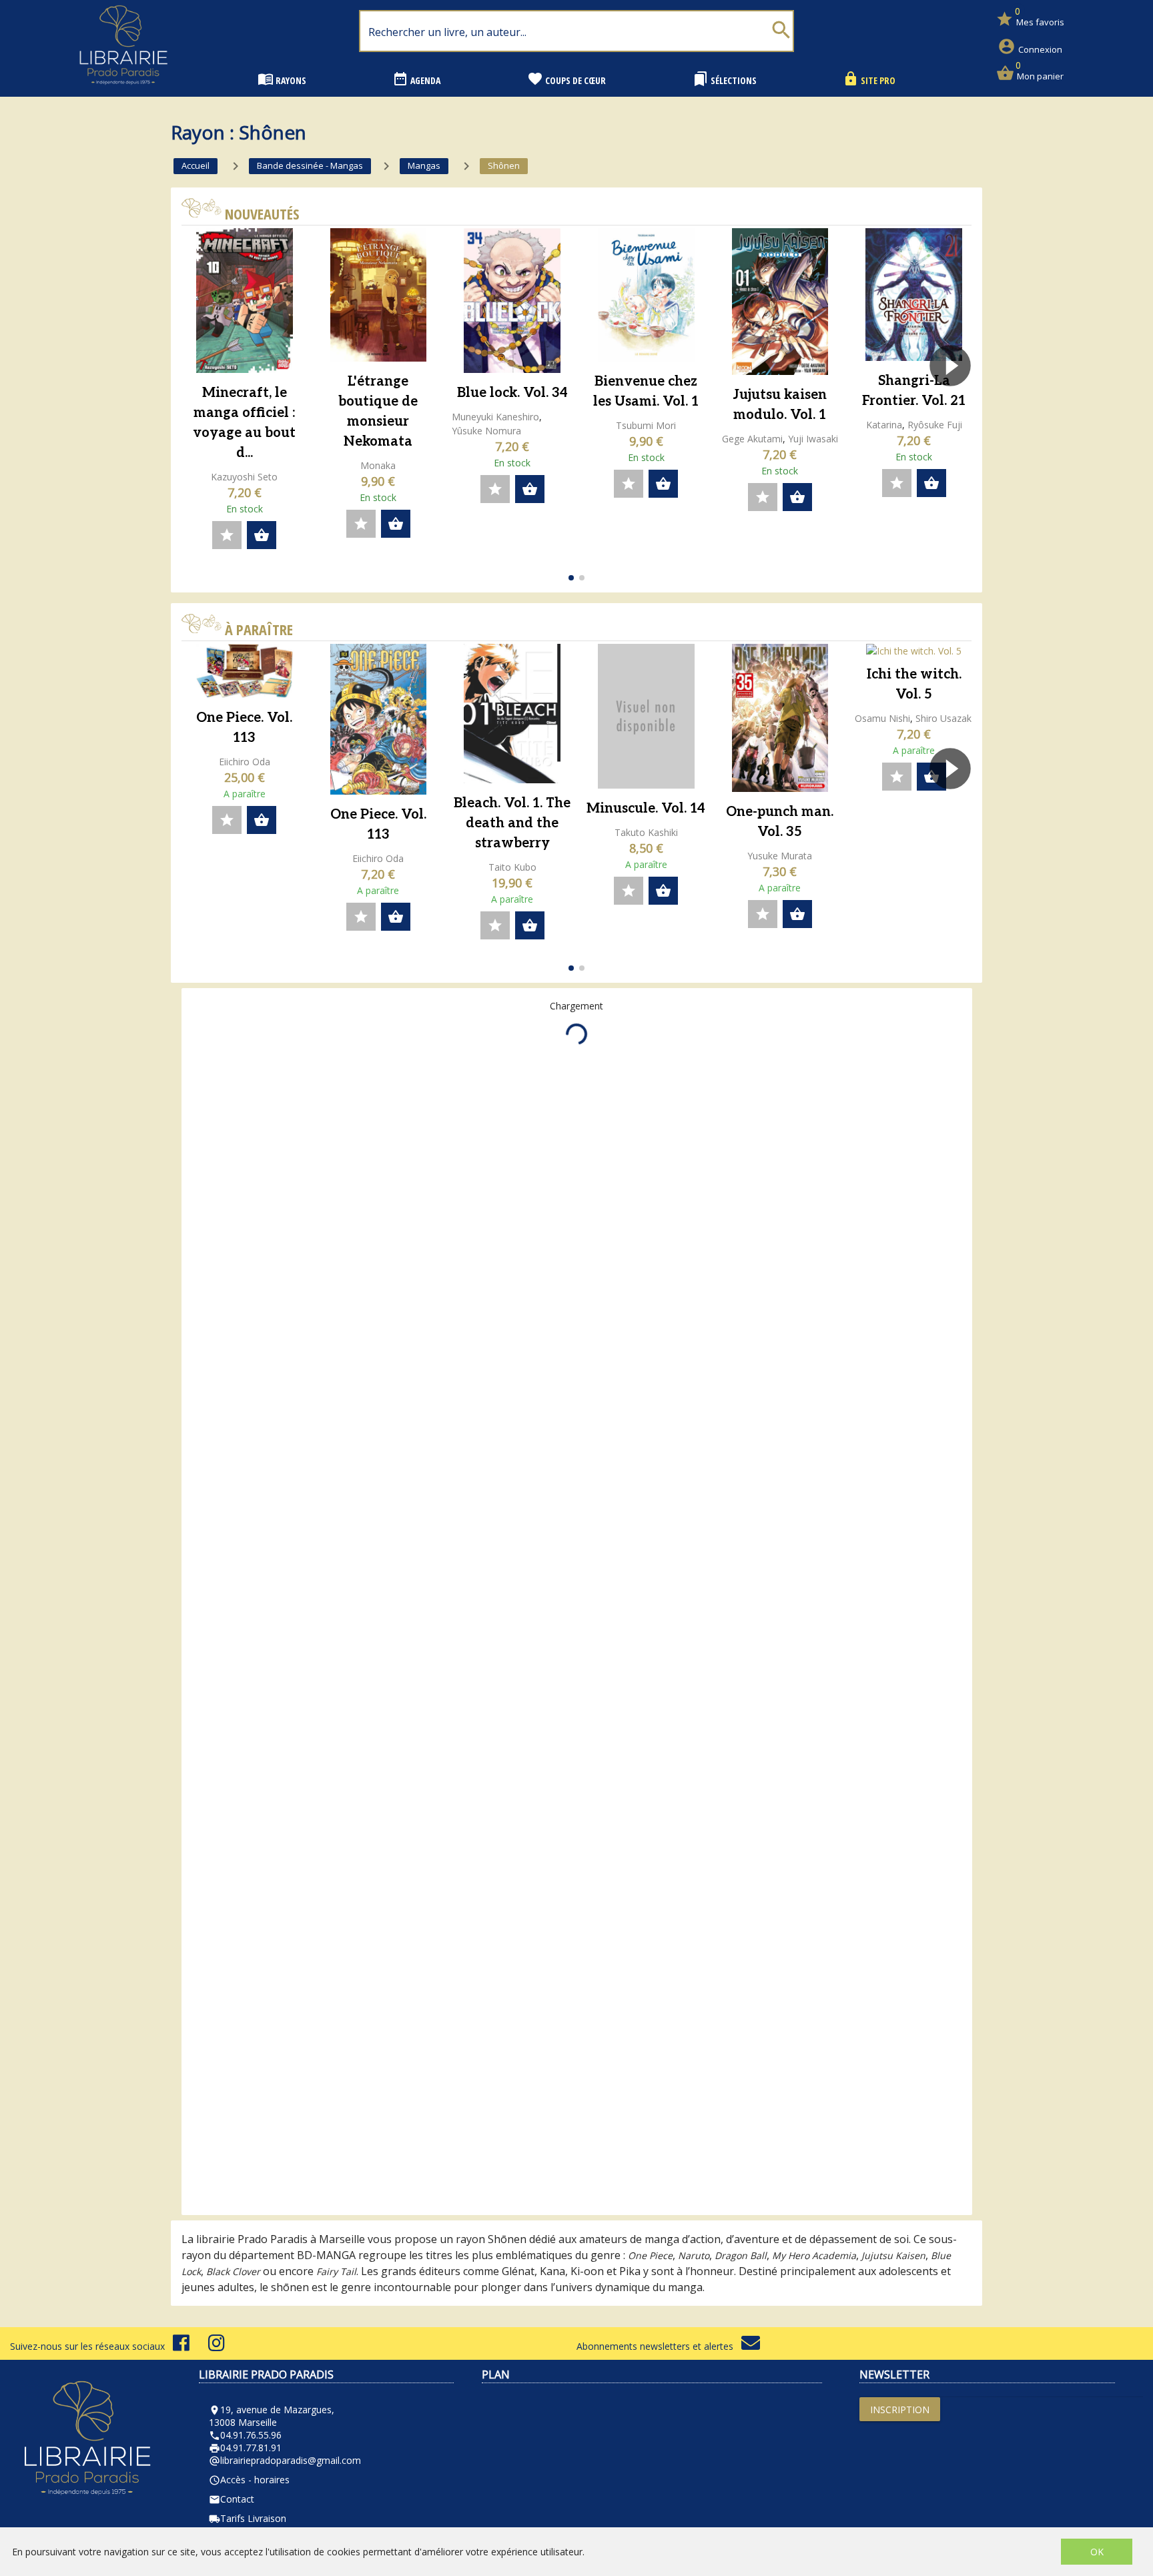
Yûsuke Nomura (486, 431)
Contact (232, 2499)
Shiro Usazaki (944, 718)
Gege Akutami (752, 439)
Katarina (884, 425)
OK (1097, 2552)
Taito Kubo (512, 867)
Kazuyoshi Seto (244, 477)
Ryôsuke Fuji (935, 425)
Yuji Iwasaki (813, 439)
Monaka (378, 465)
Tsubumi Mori (646, 425)
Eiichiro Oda (245, 762)
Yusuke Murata (780, 856)
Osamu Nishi (882, 718)
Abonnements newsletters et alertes (659, 2346)
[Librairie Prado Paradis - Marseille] (123, 90)
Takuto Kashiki (646, 832)
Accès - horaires (249, 2480)
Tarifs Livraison (248, 2518)
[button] (956, 404)
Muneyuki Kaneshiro (495, 417)
